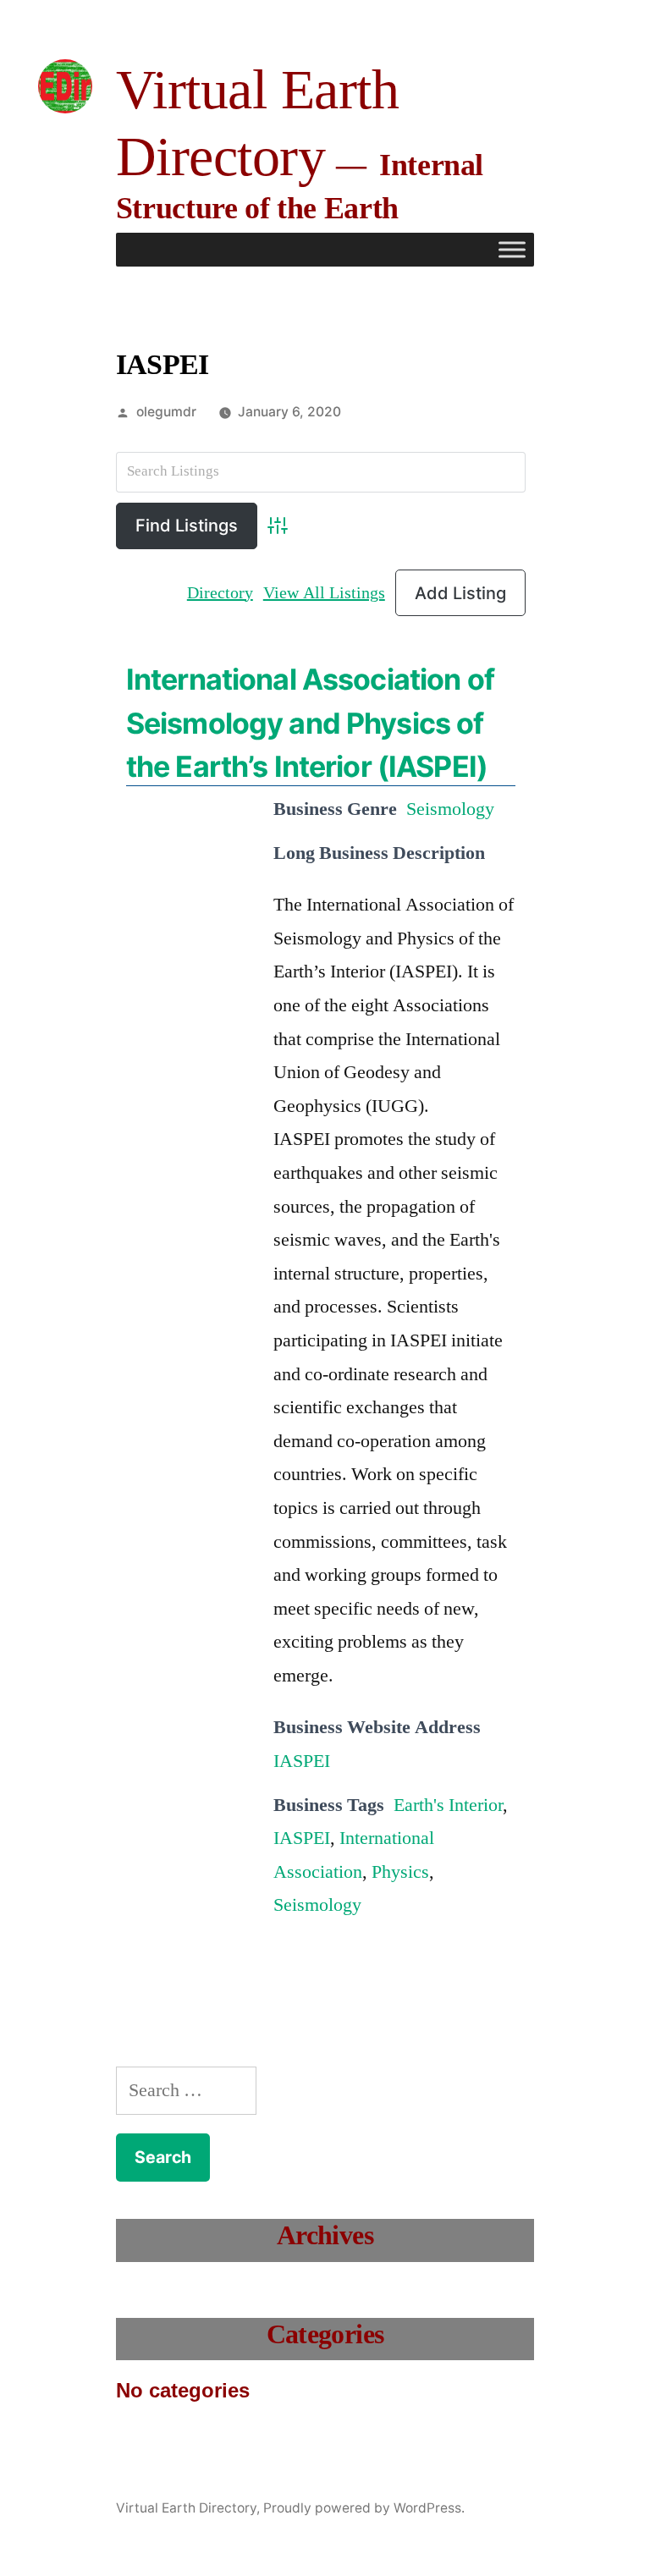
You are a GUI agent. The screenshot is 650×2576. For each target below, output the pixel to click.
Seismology (450, 809)
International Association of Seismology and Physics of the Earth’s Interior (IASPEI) (310, 722)
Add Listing (460, 593)
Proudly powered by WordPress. (364, 2508)
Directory (220, 593)
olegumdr (166, 412)
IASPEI (302, 1761)
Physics (400, 1872)
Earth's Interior (448, 1805)
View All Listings (324, 593)
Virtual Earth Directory (186, 2508)
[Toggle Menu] (512, 249)
